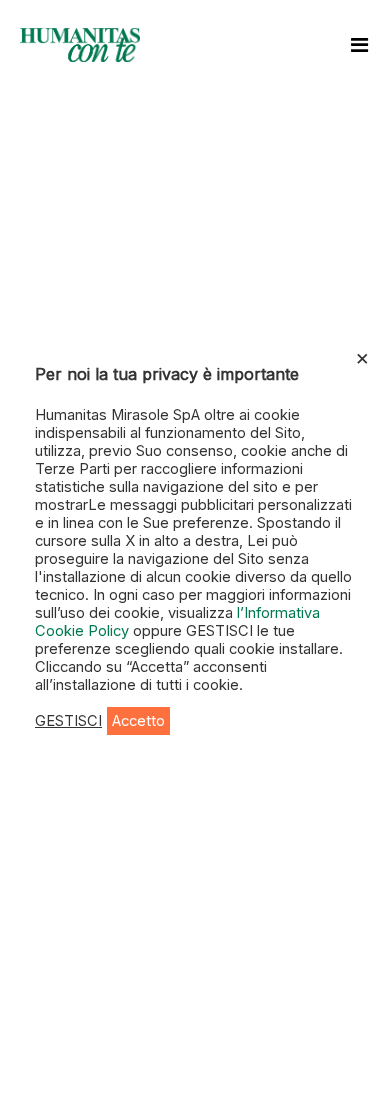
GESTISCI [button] (68, 721)
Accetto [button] (138, 721)
